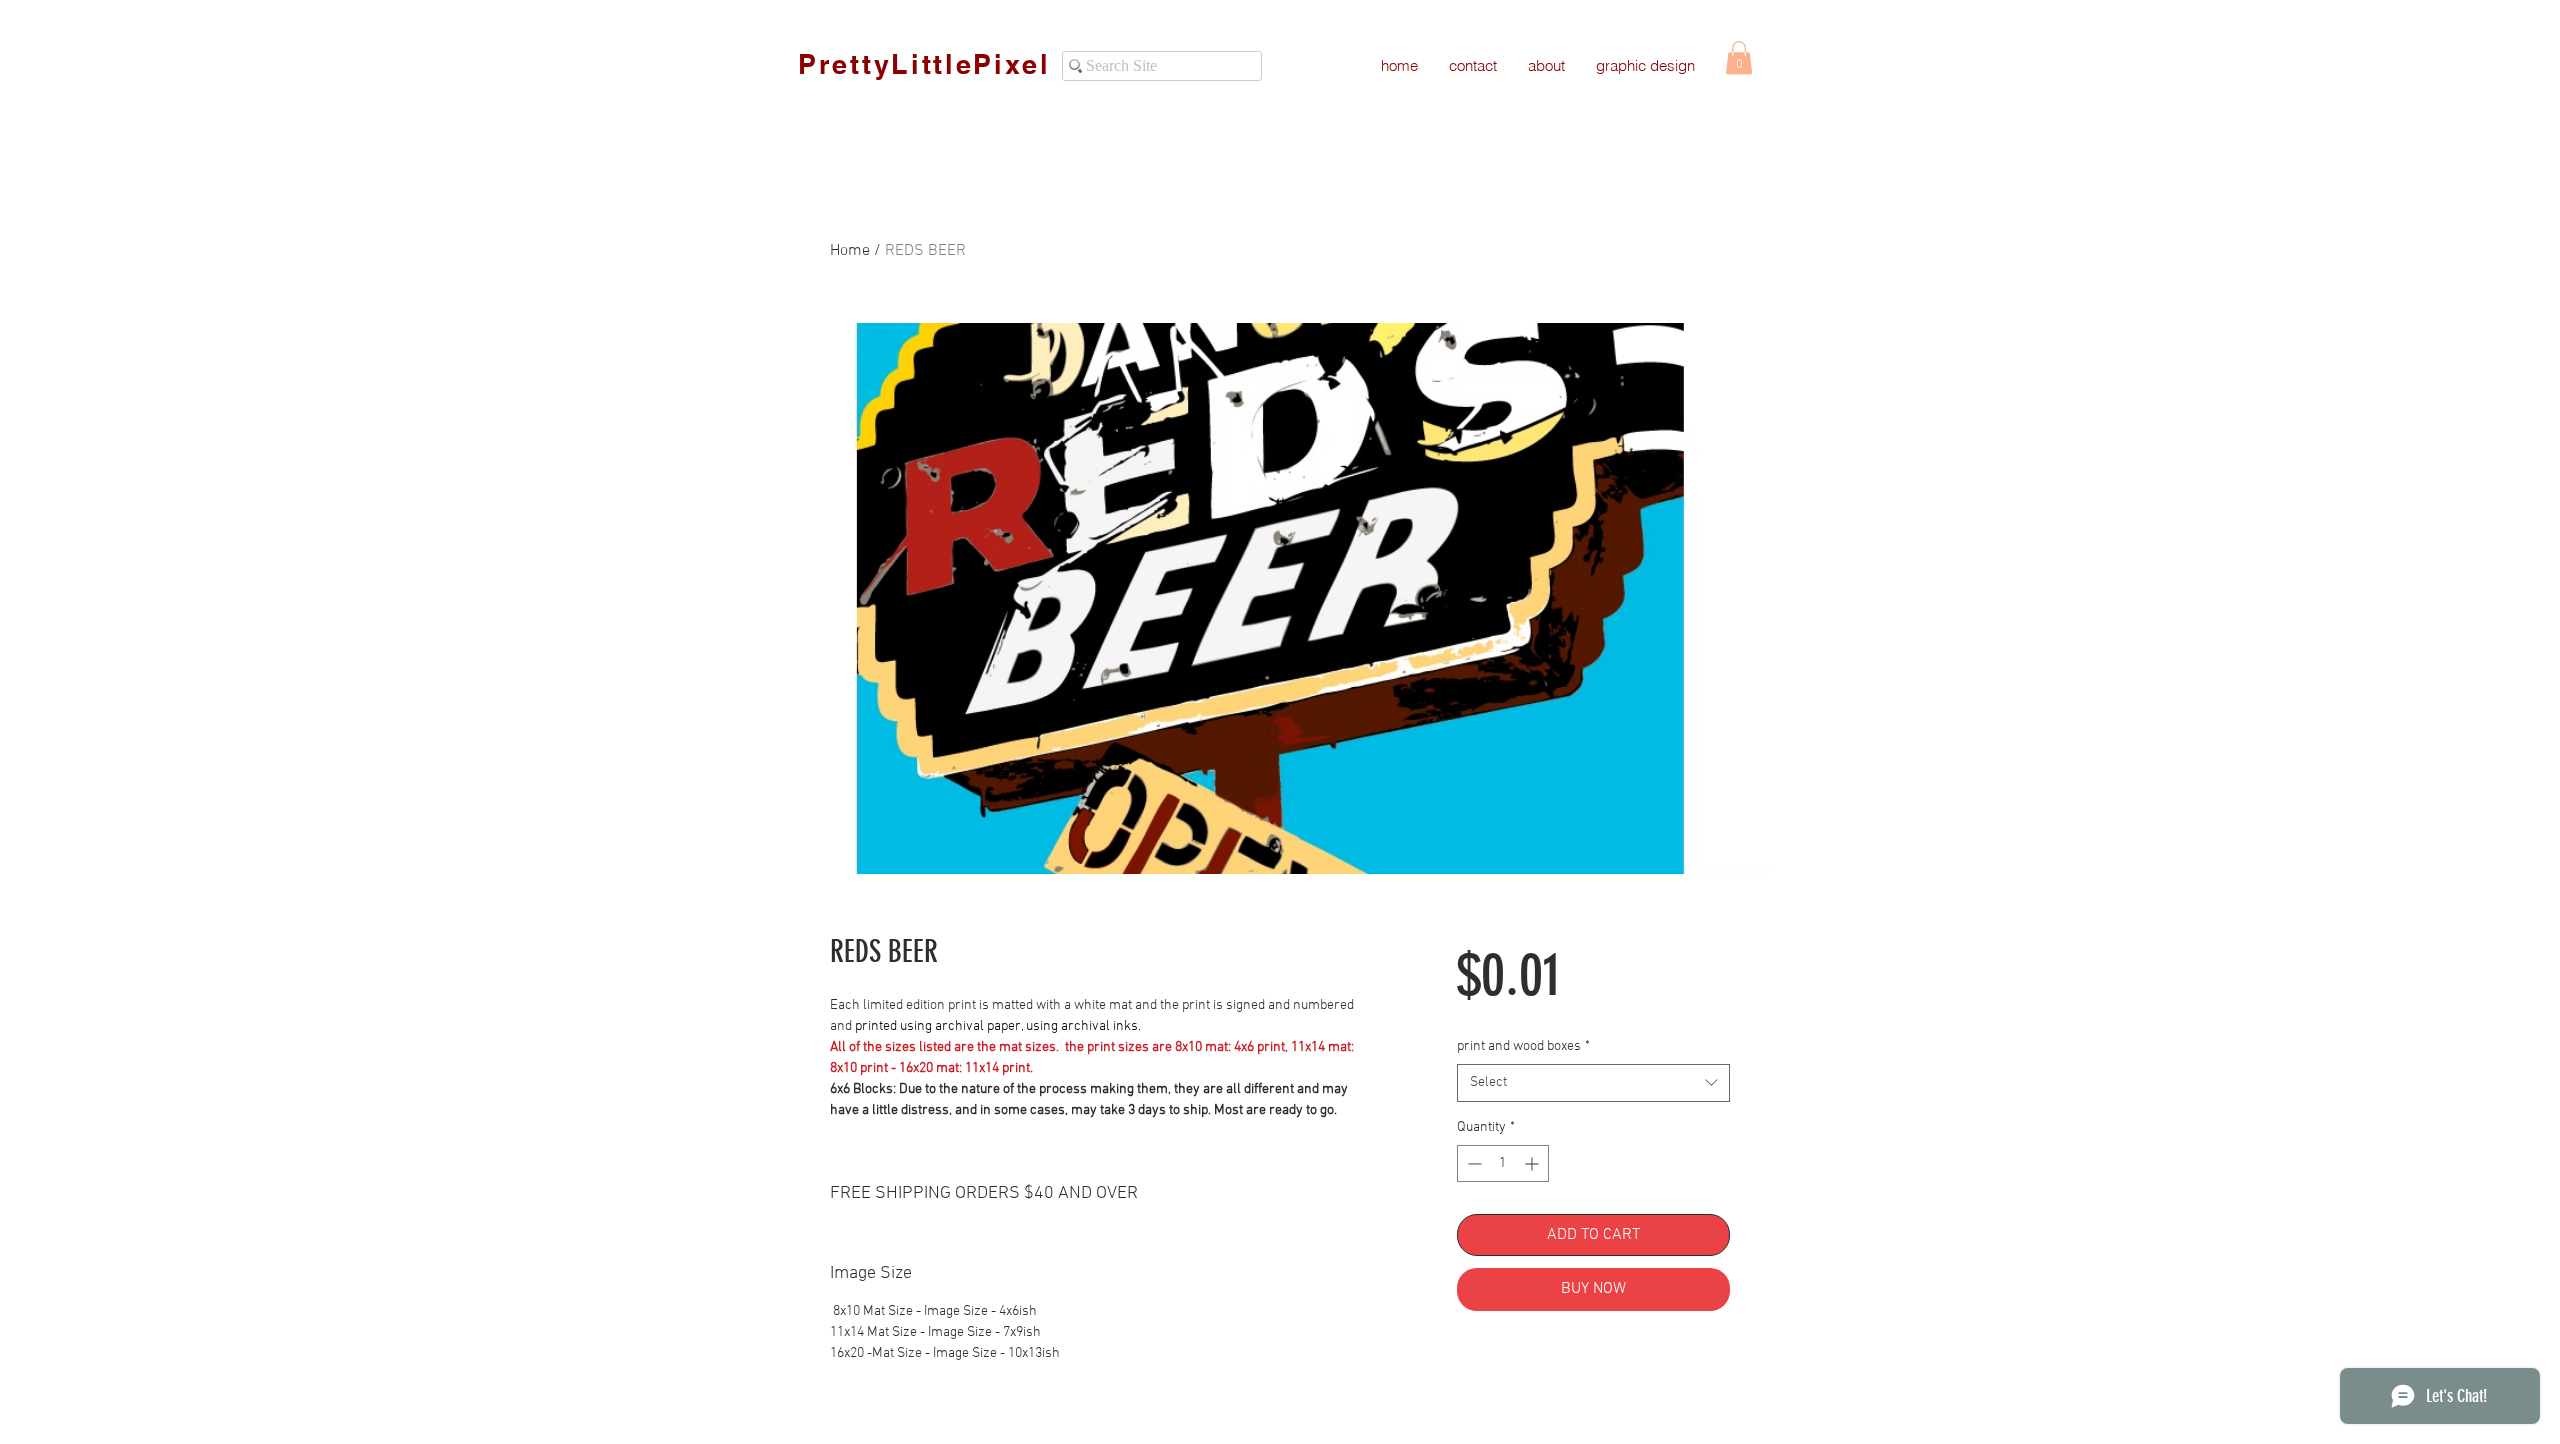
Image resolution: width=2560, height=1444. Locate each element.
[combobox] (1593, 1083)
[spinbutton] (1503, 1163)
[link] (1739, 57)
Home (850, 251)
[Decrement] (1472, 1163)
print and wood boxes (1523, 1046)
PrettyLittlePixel (924, 64)
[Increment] (1533, 1163)
